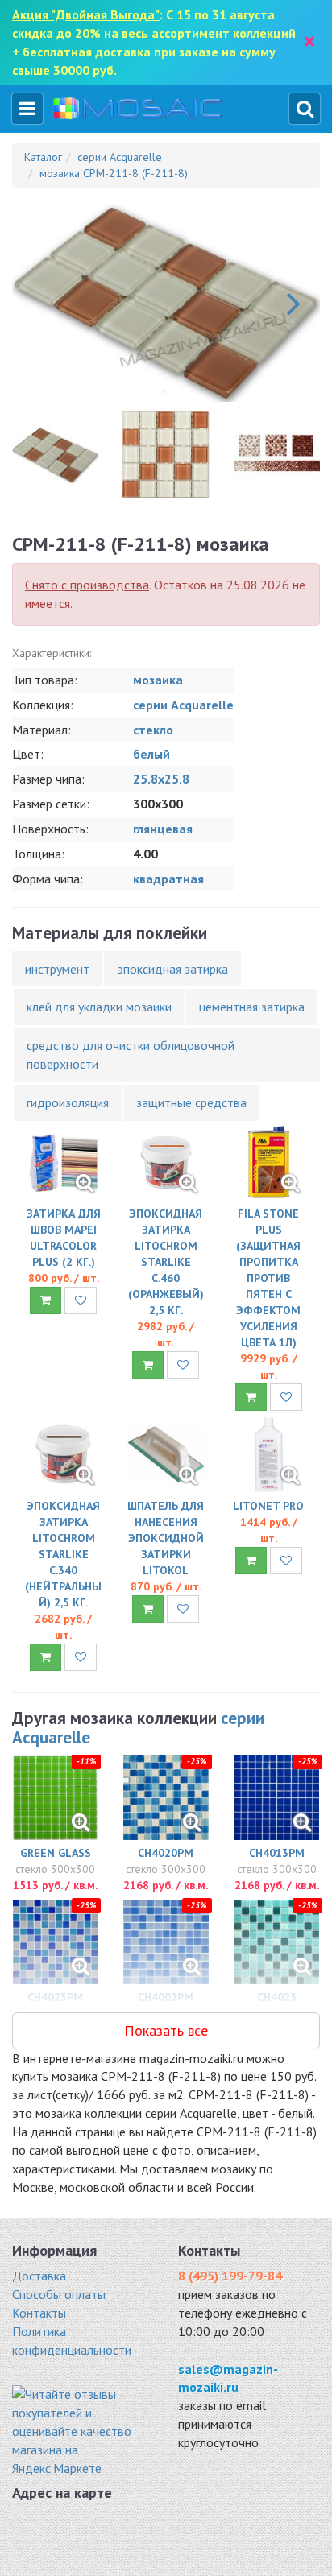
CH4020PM (166, 1853)
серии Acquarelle (183, 705)
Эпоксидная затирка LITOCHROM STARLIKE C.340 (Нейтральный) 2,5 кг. (63, 1554)
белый (151, 754)
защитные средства (191, 1102)
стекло (153, 730)
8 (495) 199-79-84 (230, 2276)
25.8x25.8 (161, 779)
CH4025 (277, 1997)
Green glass (56, 1853)
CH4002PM (166, 1997)
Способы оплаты (59, 2294)
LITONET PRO (268, 1506)
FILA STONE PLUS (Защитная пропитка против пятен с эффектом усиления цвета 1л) (268, 1278)
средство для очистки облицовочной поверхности (131, 1054)
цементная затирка (252, 1007)
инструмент (57, 969)
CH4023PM (55, 1997)
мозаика (158, 680)
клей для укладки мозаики (99, 1007)
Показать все (166, 2030)
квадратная (168, 879)
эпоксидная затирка (172, 969)
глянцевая (163, 829)
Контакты (39, 2313)
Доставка (39, 2276)
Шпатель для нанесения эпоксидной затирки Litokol (166, 1538)
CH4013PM (277, 1853)
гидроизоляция (68, 1102)
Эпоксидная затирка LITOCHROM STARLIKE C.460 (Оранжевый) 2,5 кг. (166, 1262)
